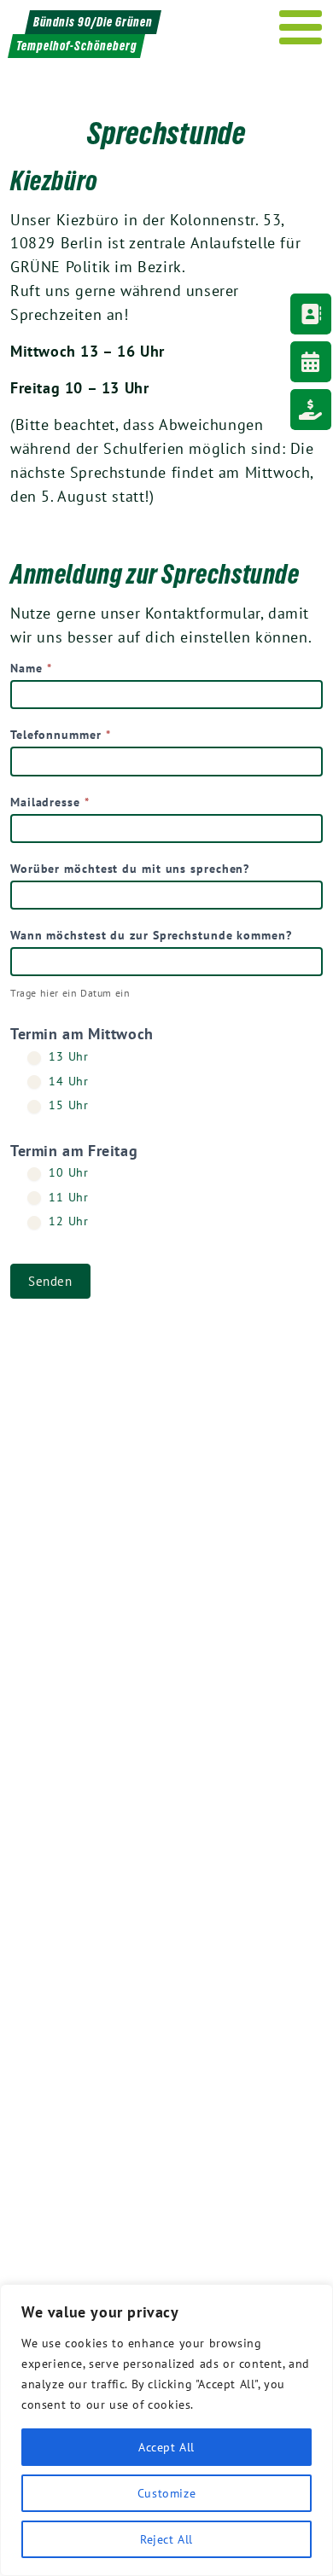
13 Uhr (67, 1056)
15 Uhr (67, 1105)
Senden (50, 1281)
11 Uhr (67, 1197)
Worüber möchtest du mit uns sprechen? (130, 869)
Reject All (166, 2539)
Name (31, 668)
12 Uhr (67, 1221)
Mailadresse (50, 802)
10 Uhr (67, 1172)
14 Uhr (67, 1081)
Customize (166, 2493)
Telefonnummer (61, 735)
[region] (166, 2430)
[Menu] (301, 27)
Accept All (166, 2447)
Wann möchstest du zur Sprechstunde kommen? (151, 935)
